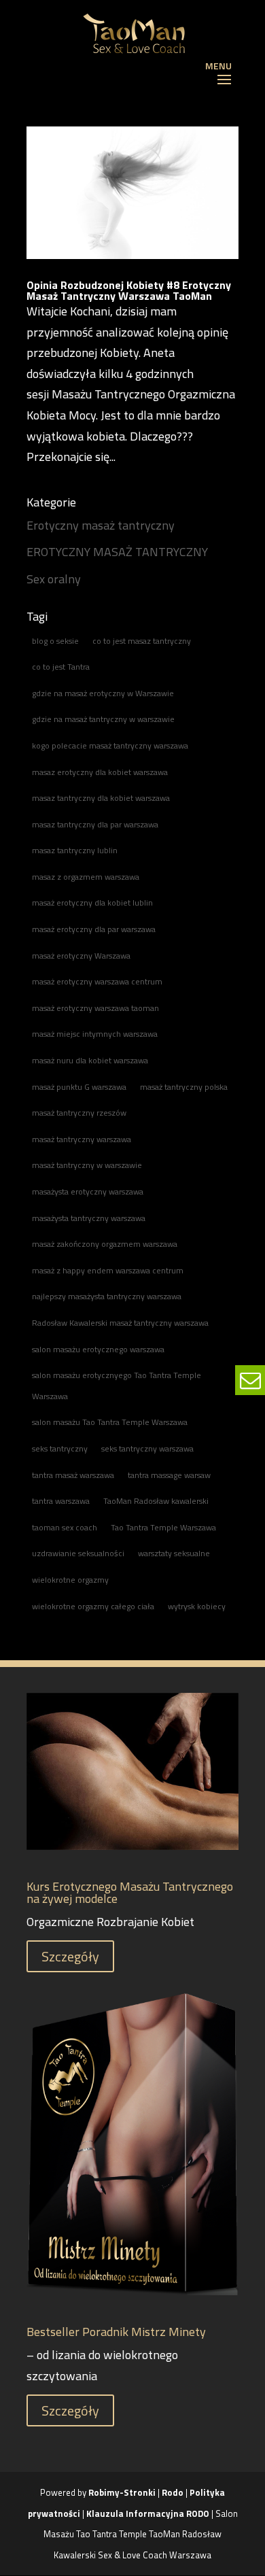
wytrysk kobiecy (197, 1606)
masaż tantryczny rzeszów (79, 1113)
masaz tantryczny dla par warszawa (95, 824)
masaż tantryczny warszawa (82, 1139)
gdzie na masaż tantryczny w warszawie (103, 719)
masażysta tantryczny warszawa (89, 1218)
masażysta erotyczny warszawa (88, 1191)
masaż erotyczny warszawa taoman (95, 1008)
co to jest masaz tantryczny (142, 641)
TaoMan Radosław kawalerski (156, 1501)
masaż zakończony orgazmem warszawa (105, 1244)
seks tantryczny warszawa (147, 1448)
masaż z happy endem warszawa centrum (108, 1270)
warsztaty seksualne (174, 1553)
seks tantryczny (60, 1448)
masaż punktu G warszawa (79, 1087)
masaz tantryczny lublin (75, 850)
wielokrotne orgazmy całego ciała (93, 1606)
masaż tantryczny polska (184, 1087)
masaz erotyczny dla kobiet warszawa (100, 772)
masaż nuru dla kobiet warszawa (90, 1060)
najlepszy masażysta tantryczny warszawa (107, 1296)
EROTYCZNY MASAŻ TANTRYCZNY (117, 552)
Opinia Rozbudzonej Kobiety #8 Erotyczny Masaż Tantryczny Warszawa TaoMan (129, 290)
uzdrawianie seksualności (78, 1553)
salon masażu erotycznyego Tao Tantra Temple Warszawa (117, 1386)
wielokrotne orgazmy (70, 1580)
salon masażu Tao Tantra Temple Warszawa (110, 1422)
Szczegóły (70, 1956)
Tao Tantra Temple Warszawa (163, 1527)
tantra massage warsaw (169, 1475)
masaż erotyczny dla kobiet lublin (92, 903)
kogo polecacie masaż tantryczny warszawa (110, 745)
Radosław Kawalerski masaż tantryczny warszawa (120, 1323)
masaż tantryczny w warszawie (87, 1165)
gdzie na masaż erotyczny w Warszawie (103, 693)
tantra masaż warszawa (73, 1475)
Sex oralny (54, 579)
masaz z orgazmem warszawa (86, 877)
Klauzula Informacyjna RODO (148, 2513)
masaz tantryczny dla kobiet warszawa (101, 798)
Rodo (173, 2492)
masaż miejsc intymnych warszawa (95, 1034)
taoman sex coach (65, 1527)
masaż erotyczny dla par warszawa (94, 929)
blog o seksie (55, 641)
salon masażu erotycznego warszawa (98, 1349)
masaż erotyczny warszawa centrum (97, 981)
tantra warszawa (61, 1501)
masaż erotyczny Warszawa (81, 956)
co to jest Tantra (61, 667)
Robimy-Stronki (122, 2492)
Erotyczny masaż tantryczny (101, 525)
